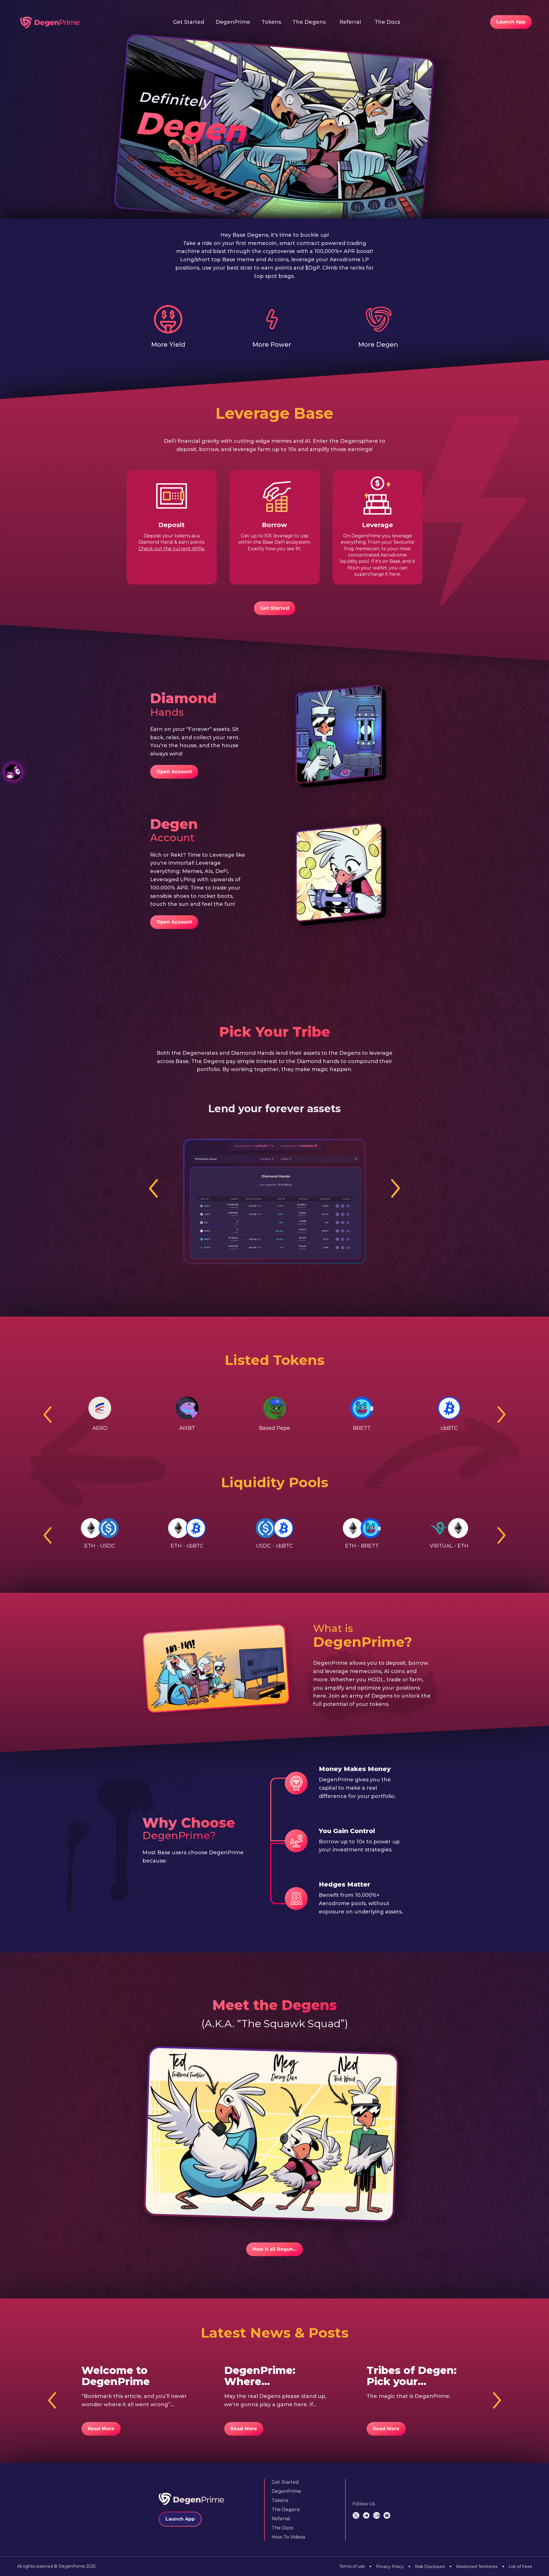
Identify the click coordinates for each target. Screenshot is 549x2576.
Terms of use (352, 2566)
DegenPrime (233, 22)
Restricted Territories (474, 2566)
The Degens (309, 22)
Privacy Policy (387, 2566)
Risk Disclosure (427, 2566)
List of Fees (517, 2566)
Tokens (271, 22)
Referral (350, 22)
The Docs (387, 22)
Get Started (189, 22)
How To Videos (288, 2537)
